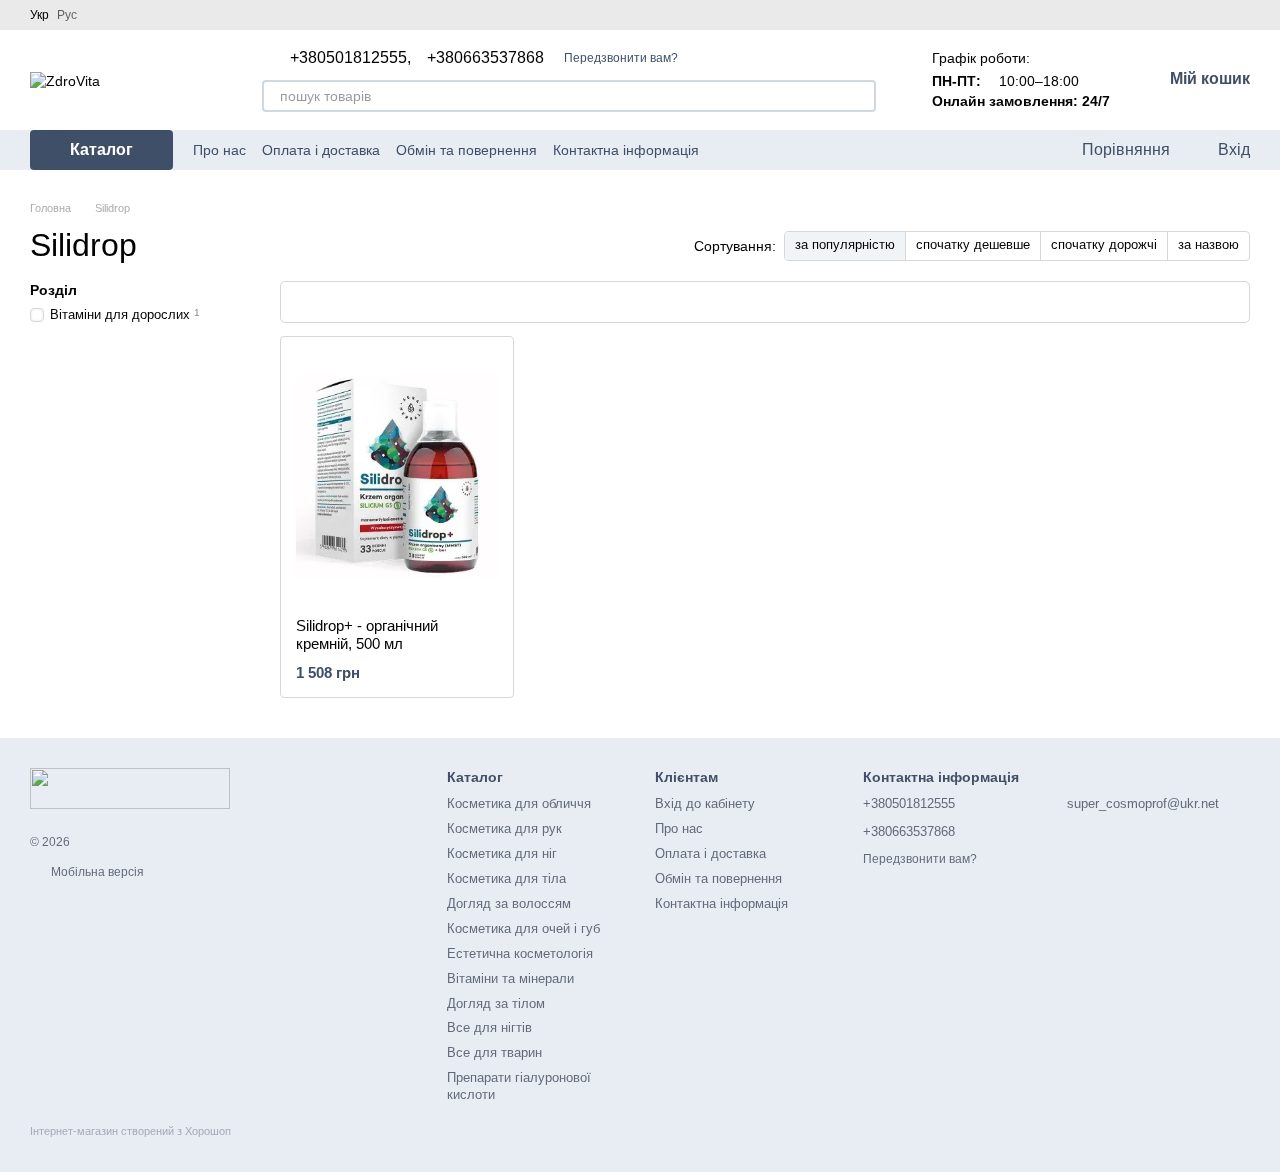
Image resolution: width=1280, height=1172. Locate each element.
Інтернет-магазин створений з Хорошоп (130, 1131)
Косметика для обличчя (519, 803)
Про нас (219, 150)
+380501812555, (350, 58)
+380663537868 (485, 58)
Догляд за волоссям (509, 903)
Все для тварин (494, 1052)
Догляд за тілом (496, 1003)
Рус (67, 15)
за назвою (1208, 244)
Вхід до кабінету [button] (705, 803)
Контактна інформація (626, 150)
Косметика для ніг (502, 853)
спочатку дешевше (973, 244)
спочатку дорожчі (1104, 244)
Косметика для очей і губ (523, 928)
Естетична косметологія (520, 953)
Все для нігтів (489, 1027)
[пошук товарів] (860, 96)
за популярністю (845, 244)
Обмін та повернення (466, 150)
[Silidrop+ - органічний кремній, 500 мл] (397, 477)
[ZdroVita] (130, 788)
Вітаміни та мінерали (510, 978)
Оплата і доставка (321, 150)
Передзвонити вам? (621, 58)
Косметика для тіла (506, 878)
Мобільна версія (96, 872)
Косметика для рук (504, 828)
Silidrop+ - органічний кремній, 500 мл (367, 634)
